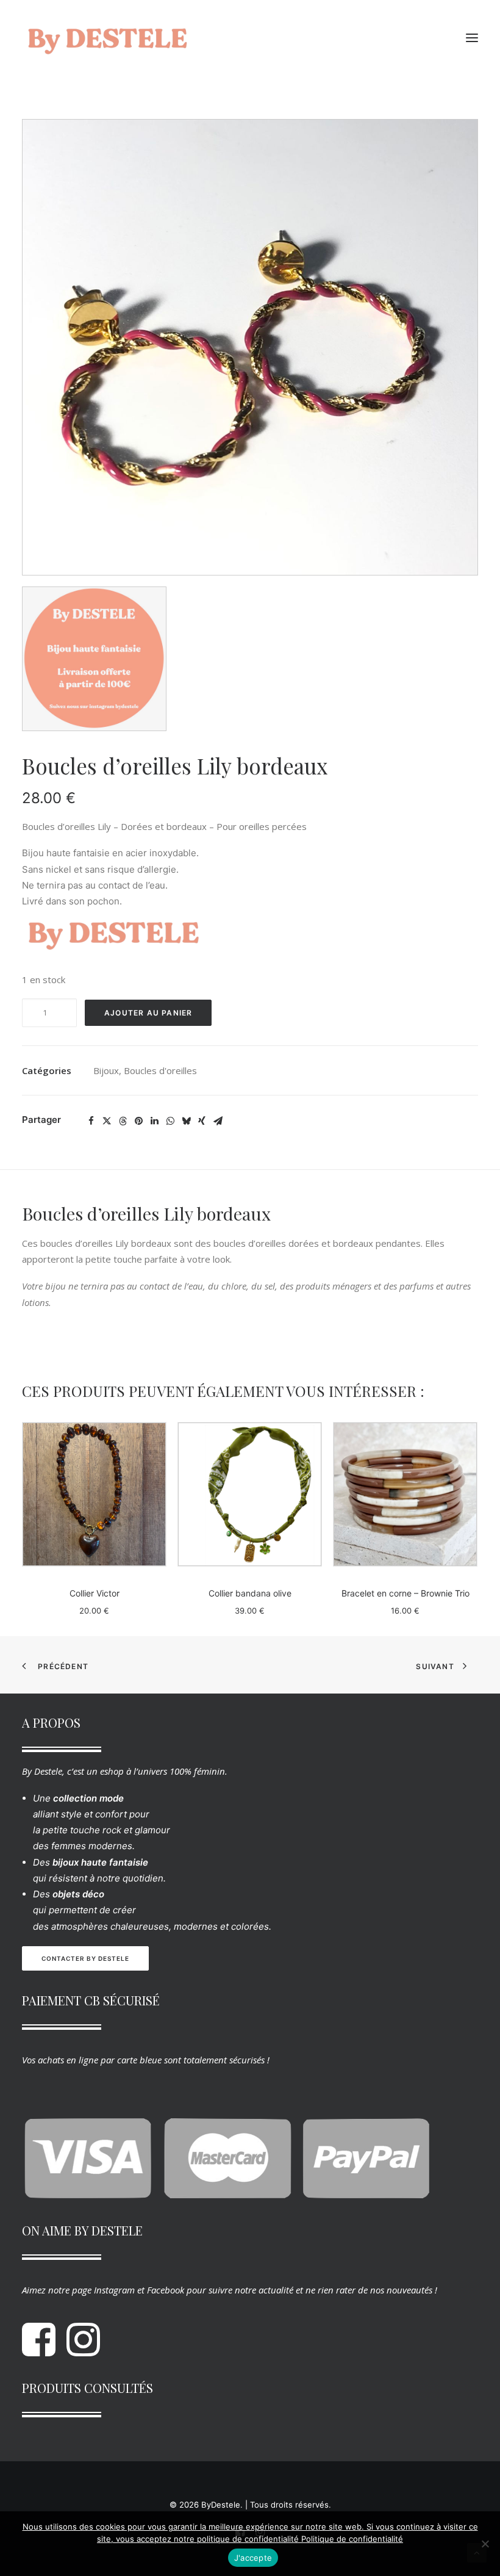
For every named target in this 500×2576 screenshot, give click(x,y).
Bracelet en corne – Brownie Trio (405, 1593)
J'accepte (253, 2558)
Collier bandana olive (250, 1593)
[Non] (485, 2544)
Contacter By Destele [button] (85, 1958)
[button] (472, 38)
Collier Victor (95, 1593)
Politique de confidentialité (352, 2539)
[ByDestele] (107, 38)
